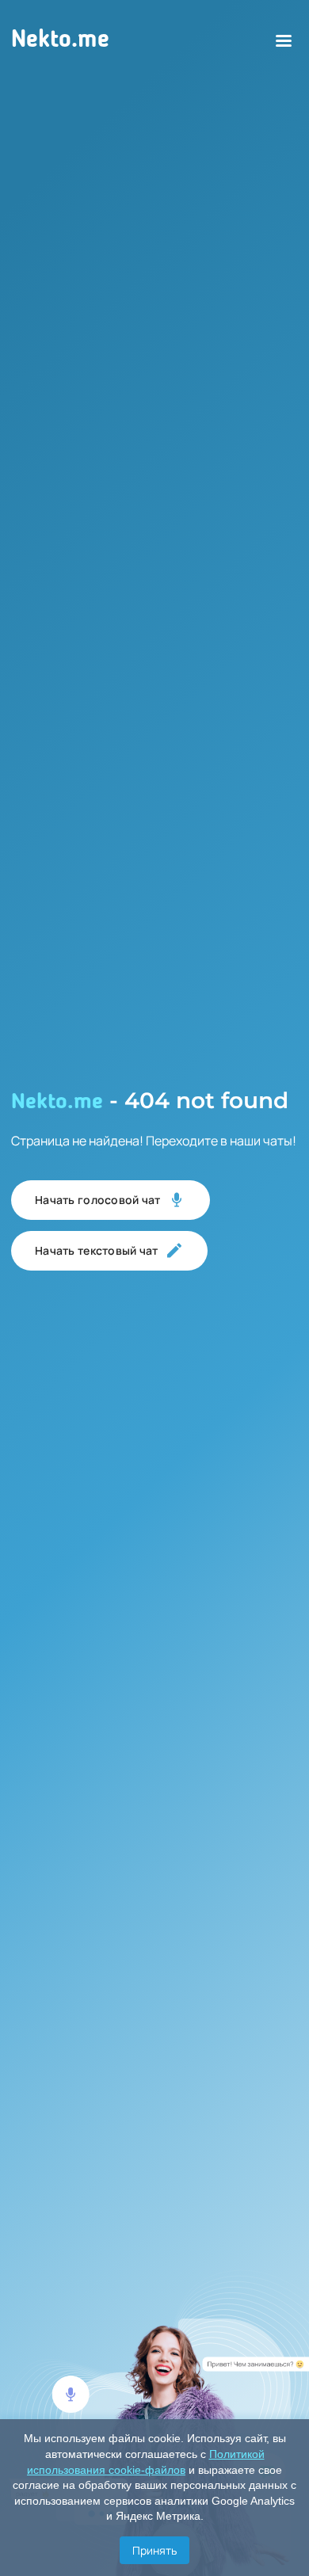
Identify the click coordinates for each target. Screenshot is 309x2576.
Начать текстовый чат (97, 1250)
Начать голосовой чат (98, 1200)
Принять (154, 2550)
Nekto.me (60, 40)
